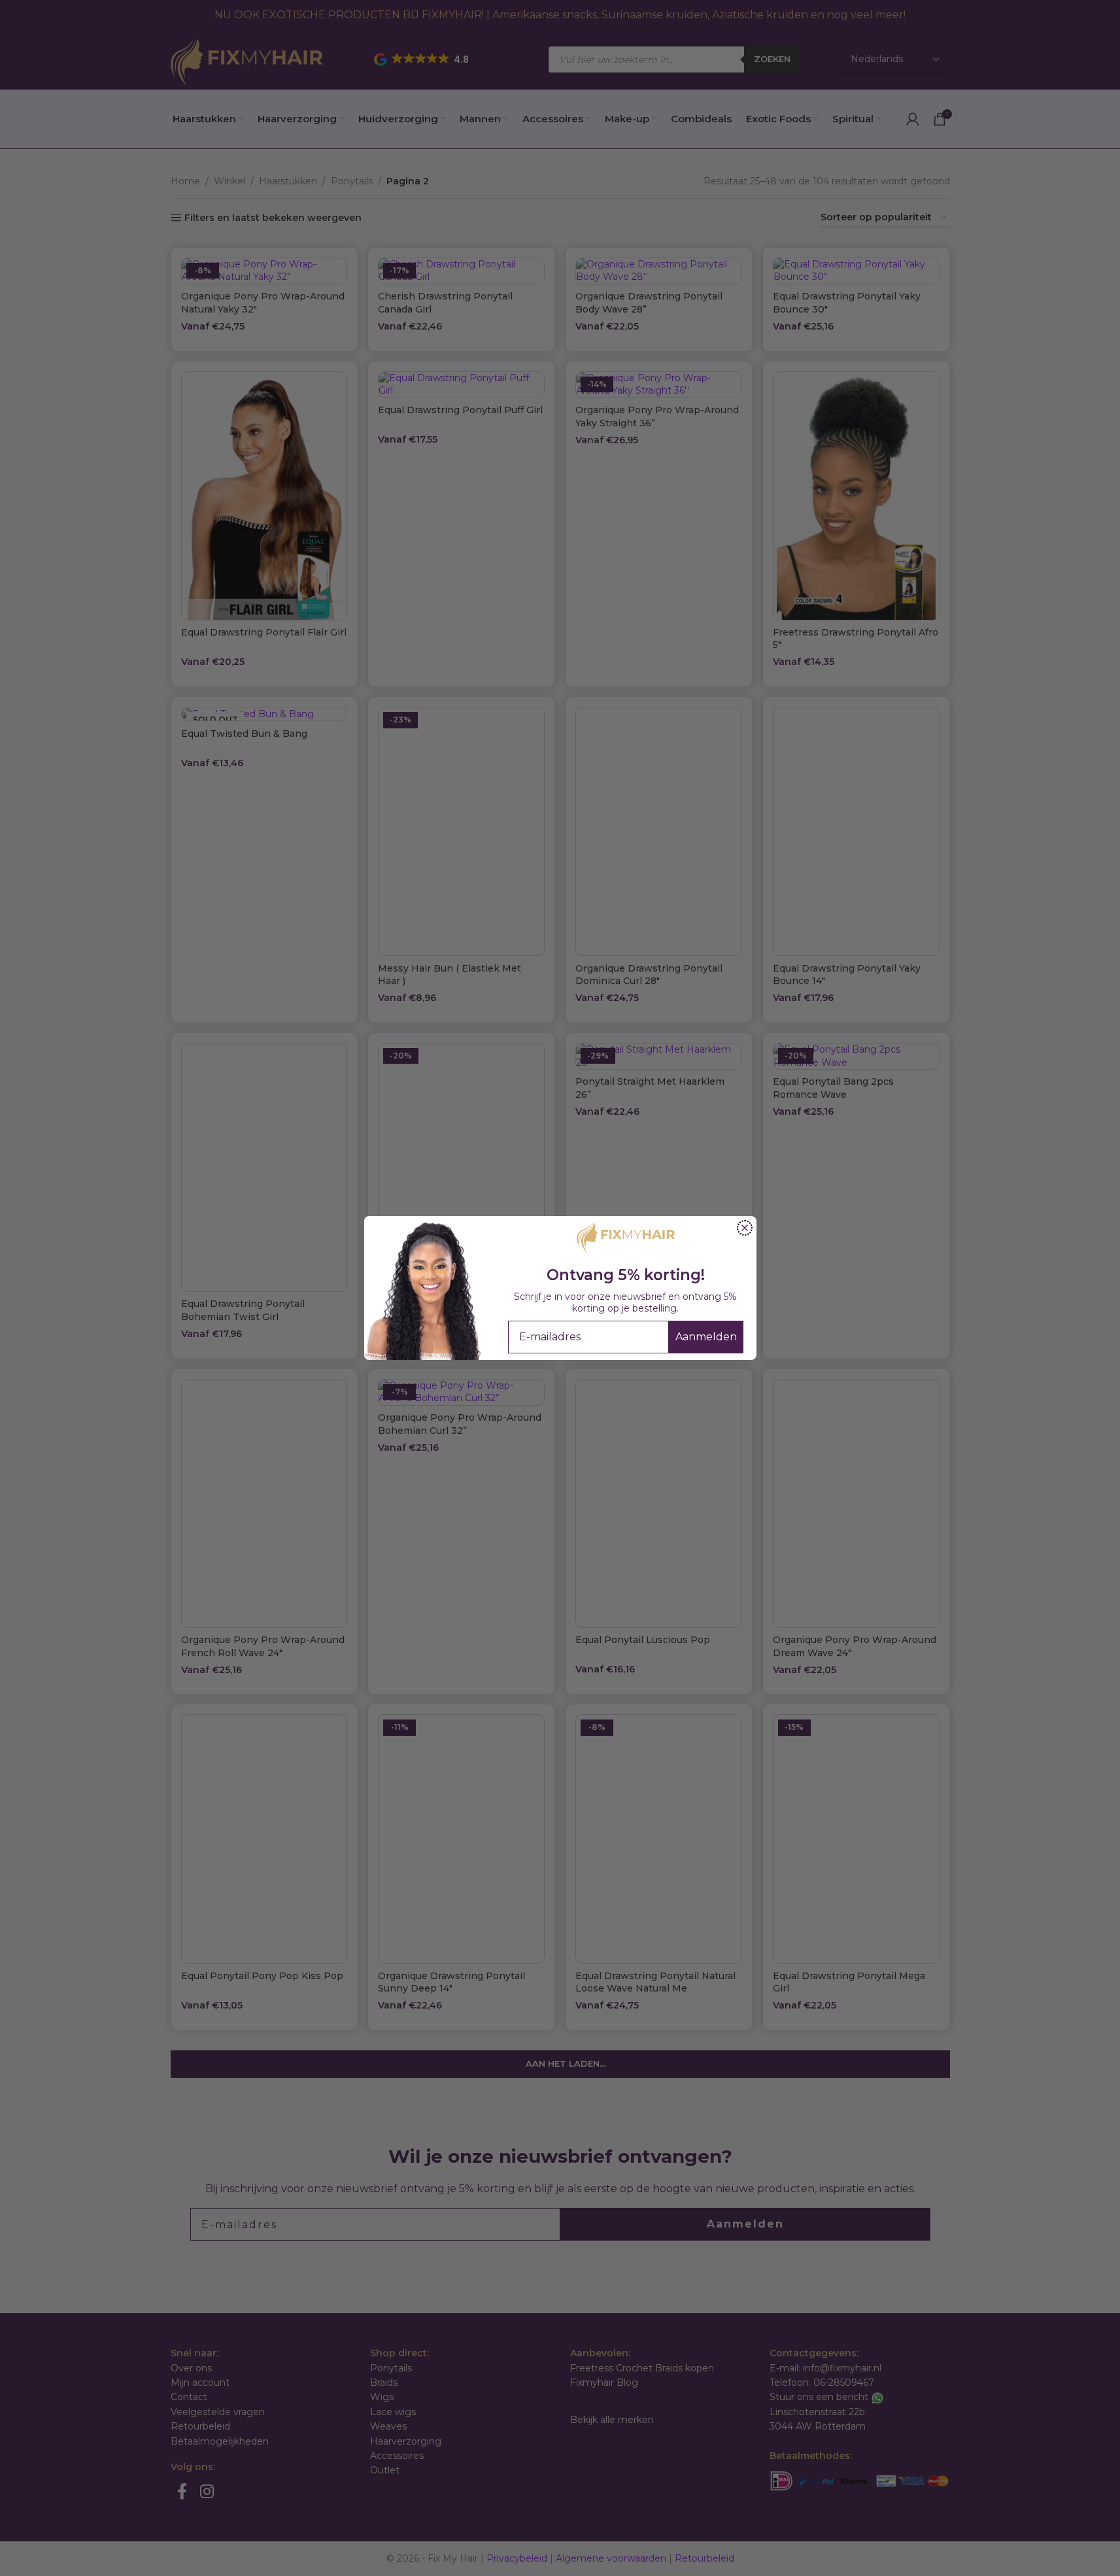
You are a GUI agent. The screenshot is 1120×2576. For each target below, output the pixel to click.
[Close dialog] (745, 1228)
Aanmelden (706, 1337)
